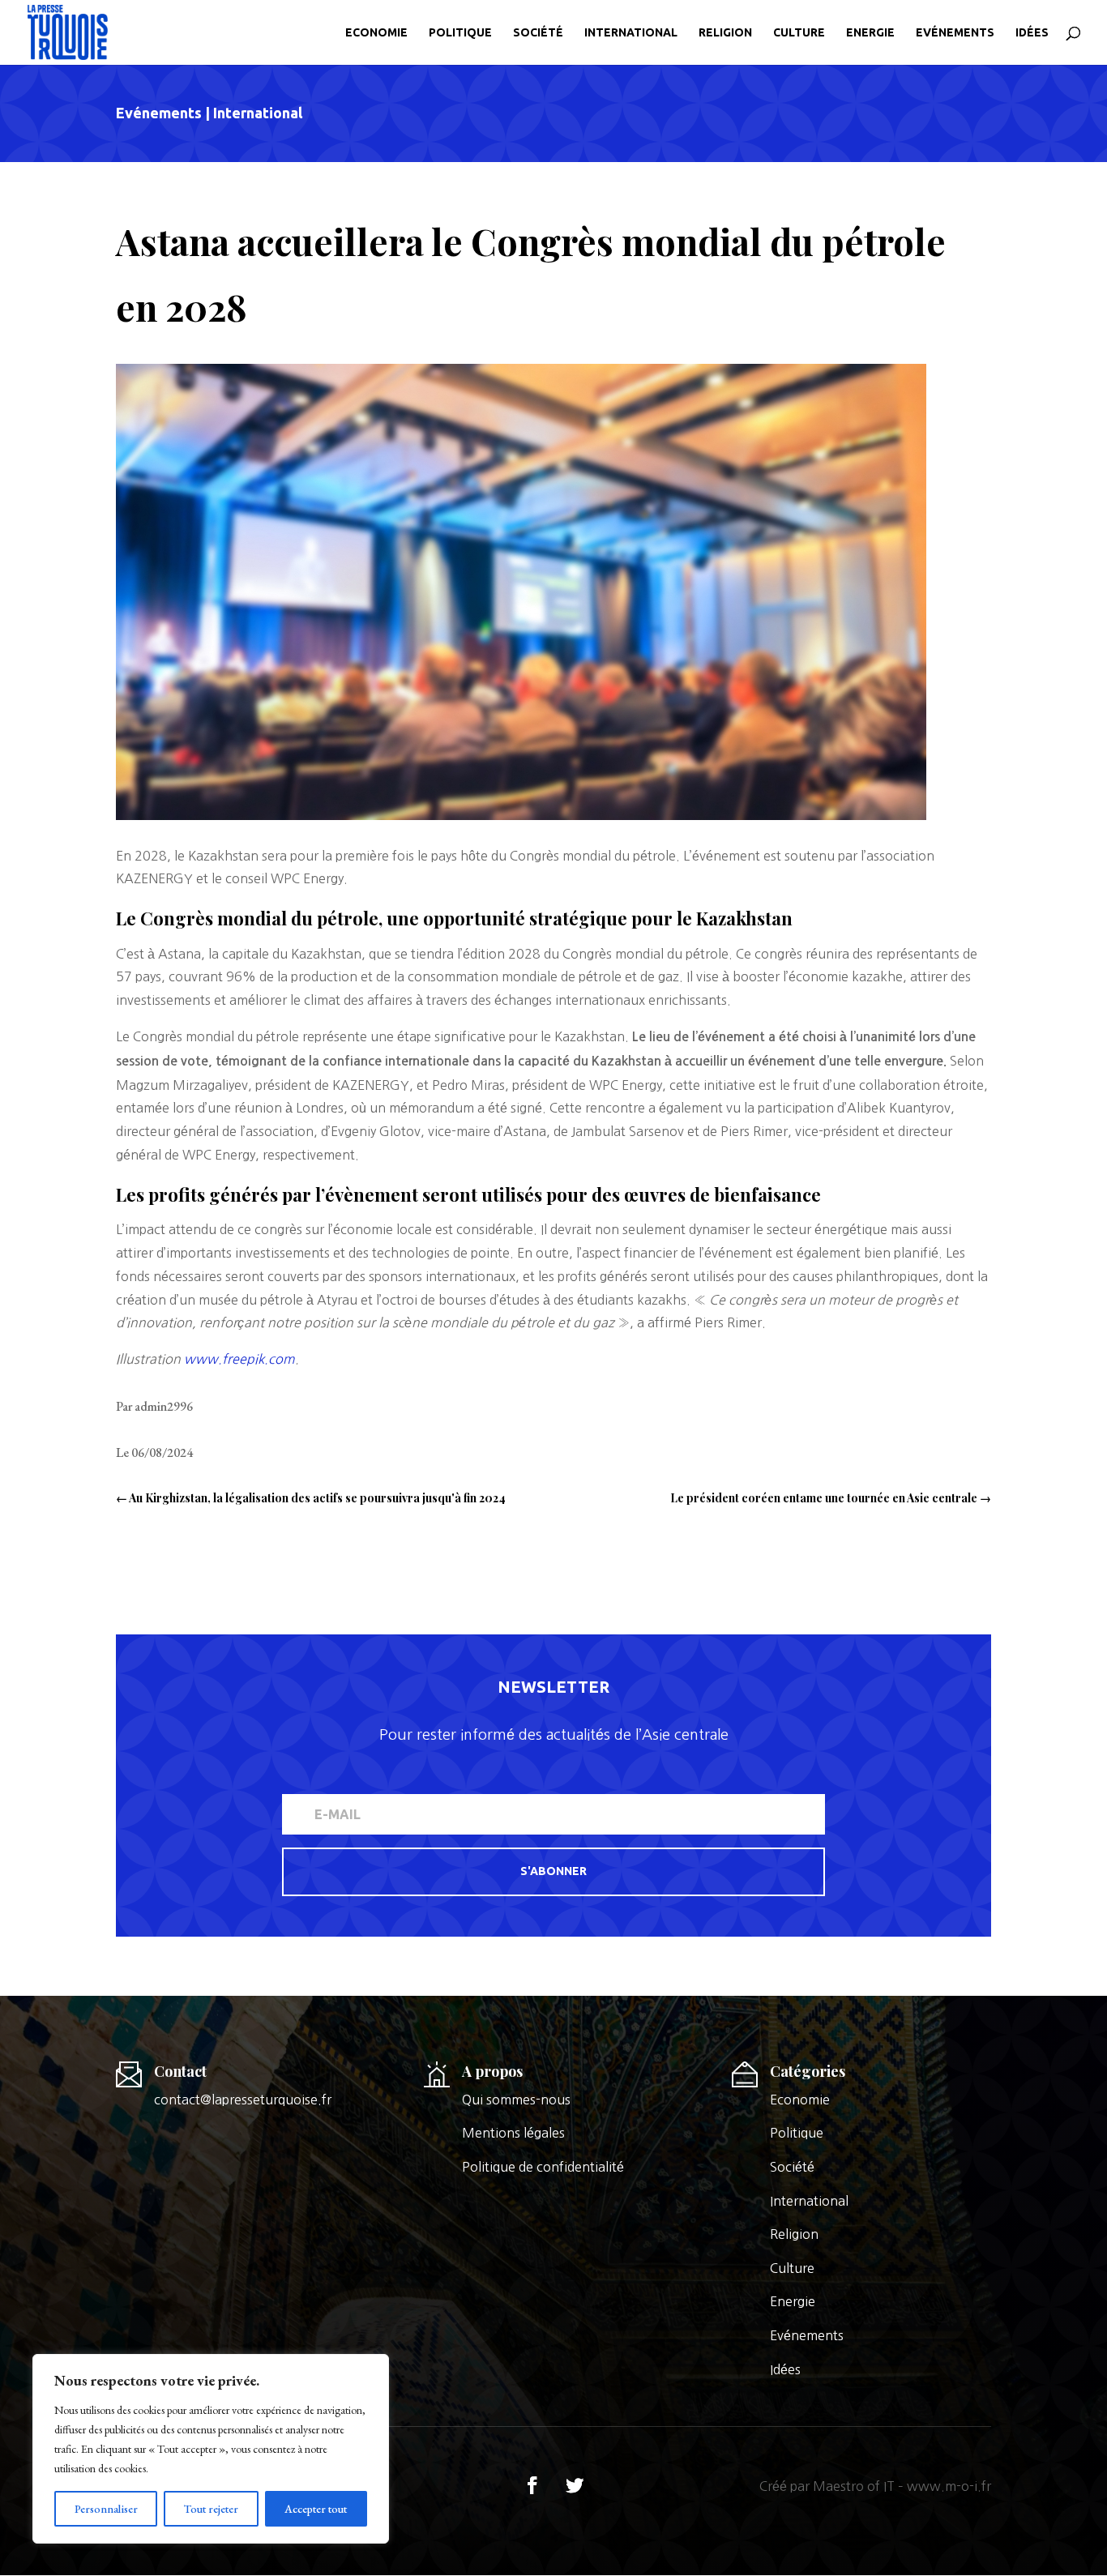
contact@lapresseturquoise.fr (243, 2100)
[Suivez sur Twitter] (575, 2485)
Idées (1032, 33)
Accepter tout (316, 2509)
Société (538, 33)
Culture (799, 33)
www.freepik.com (239, 1359)
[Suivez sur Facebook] (532, 2485)
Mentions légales (513, 2133)
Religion (725, 33)
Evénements (955, 33)
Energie (870, 33)
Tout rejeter (211, 2509)
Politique (460, 33)
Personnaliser (106, 2509)
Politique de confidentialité (543, 2167)
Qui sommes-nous (516, 2100)
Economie (376, 33)
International (631, 33)
